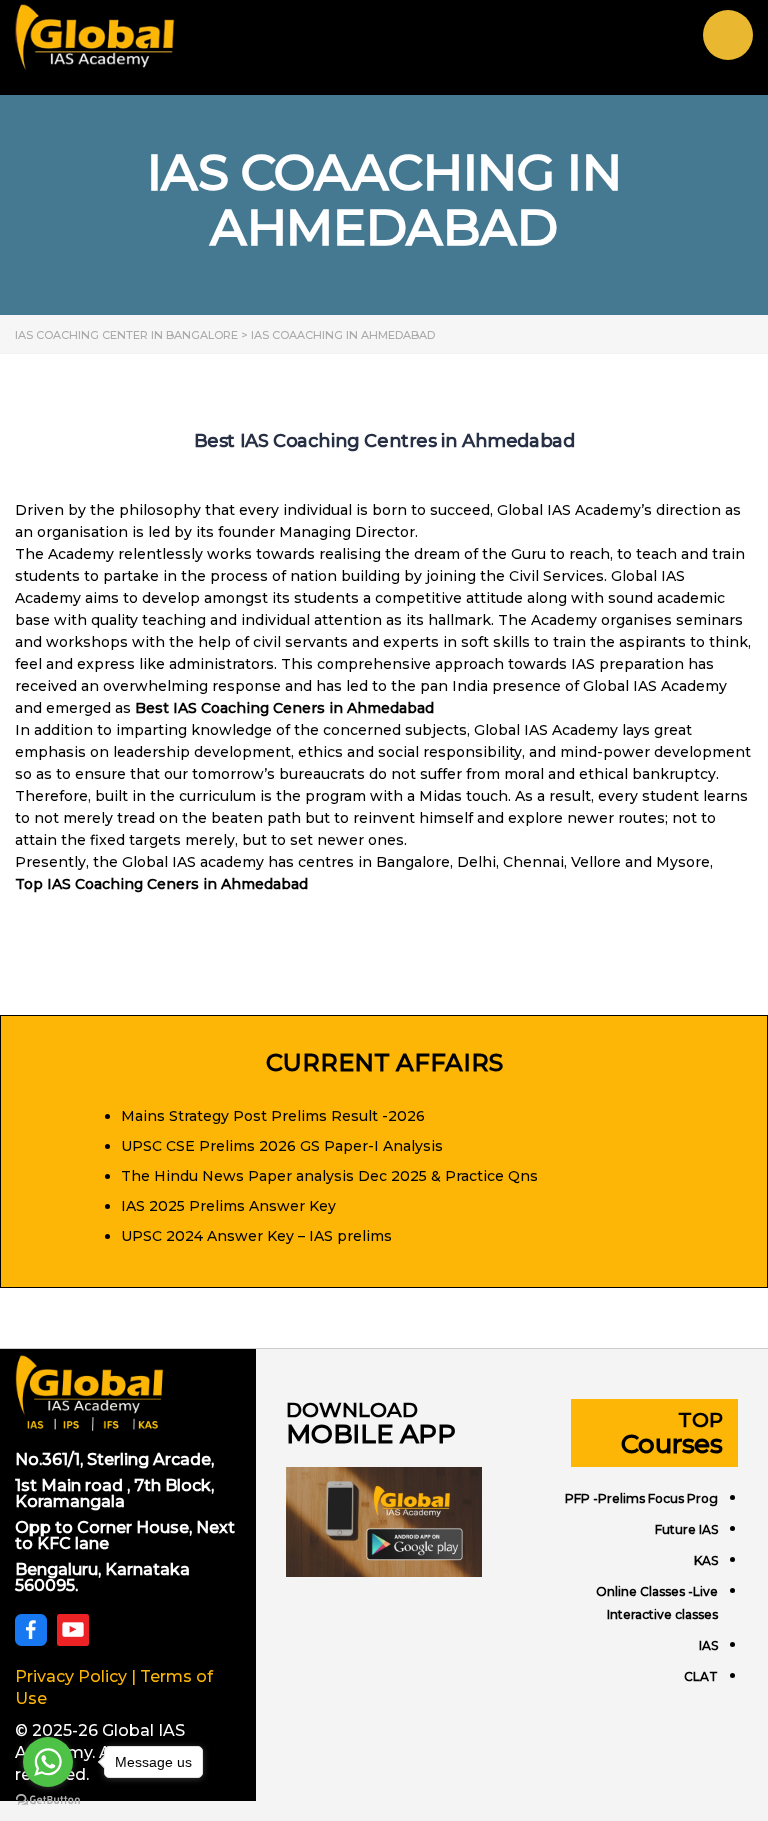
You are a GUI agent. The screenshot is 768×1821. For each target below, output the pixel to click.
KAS (706, 1560)
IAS (708, 1645)
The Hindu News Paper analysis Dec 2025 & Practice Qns (329, 1176)
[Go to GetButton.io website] (48, 1800)
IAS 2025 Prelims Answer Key (228, 1206)
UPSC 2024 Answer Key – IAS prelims (256, 1236)
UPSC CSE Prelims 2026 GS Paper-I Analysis (282, 1146)
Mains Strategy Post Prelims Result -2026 (273, 1116)
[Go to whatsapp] (48, 1762)
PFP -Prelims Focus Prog (641, 1498)
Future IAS (686, 1529)
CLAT (701, 1676)
